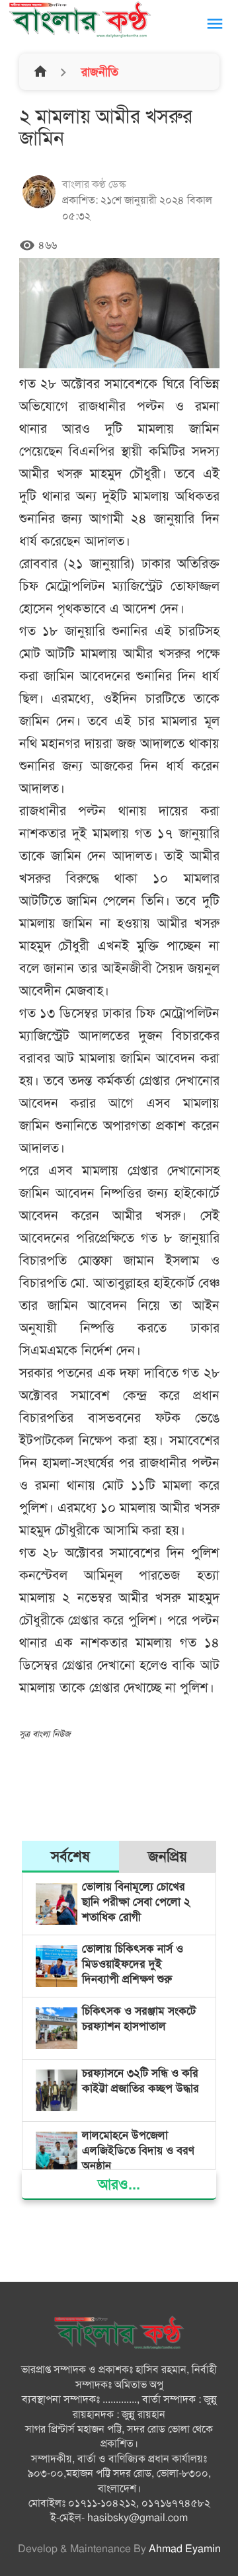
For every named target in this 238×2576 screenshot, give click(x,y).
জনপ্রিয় (168, 1856)
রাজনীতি (98, 72)
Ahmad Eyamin (185, 2549)
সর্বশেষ (70, 1856)
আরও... (119, 2184)
